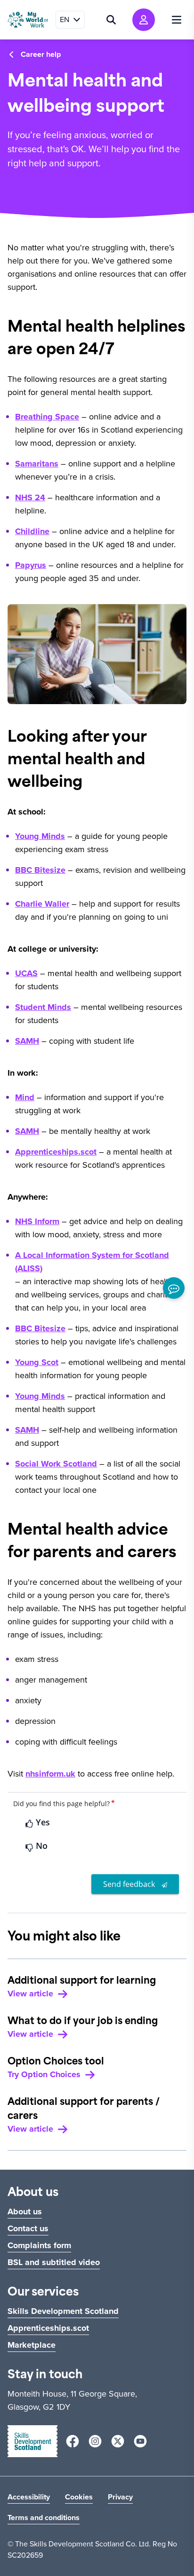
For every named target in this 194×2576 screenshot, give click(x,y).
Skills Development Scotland (63, 2311)
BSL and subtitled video (54, 2262)
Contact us (28, 2228)
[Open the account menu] (144, 20)
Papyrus (31, 565)
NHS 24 (30, 497)
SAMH (27, 1041)
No (40, 1846)
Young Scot (37, 1362)
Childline (32, 531)
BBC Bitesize (40, 870)
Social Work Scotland (56, 1464)
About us (25, 2211)
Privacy (120, 2497)
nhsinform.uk (50, 1774)
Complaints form (39, 2245)
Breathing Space (47, 417)
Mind (25, 1097)
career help (41, 54)
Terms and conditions (44, 2518)
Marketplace (32, 2345)
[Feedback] (174, 1288)
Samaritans (37, 464)
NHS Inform (37, 1221)
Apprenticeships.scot (56, 1152)
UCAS (26, 973)
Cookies (79, 2497)
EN (65, 19)
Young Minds (40, 836)
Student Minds (43, 1007)
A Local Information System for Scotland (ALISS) (92, 1262)
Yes (42, 1822)
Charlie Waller (42, 904)
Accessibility (29, 2497)
